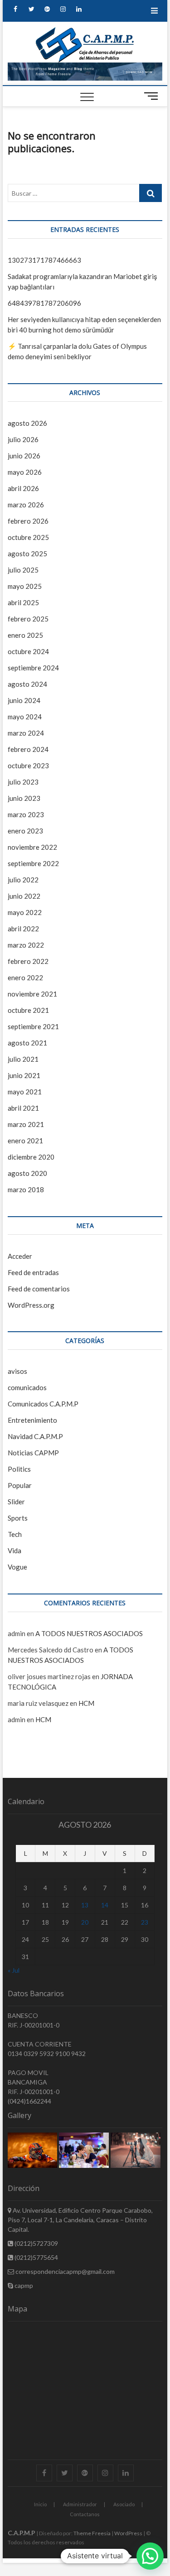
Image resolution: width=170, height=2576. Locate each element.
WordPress (128, 2533)
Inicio (40, 2504)
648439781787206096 (44, 303)
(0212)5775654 (36, 2257)
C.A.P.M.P (22, 2533)
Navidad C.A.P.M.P (35, 1436)
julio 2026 (23, 439)
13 (85, 1905)
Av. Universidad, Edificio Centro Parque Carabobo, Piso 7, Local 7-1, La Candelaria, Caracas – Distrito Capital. (80, 2220)
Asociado (124, 2504)
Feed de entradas (33, 1272)
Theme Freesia (92, 2533)
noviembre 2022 (32, 847)
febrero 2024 (28, 749)
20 (85, 1922)
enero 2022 (25, 977)
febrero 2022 (28, 961)
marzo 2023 (26, 814)
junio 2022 (24, 896)
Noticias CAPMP (33, 1453)
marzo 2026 (26, 505)
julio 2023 (23, 782)
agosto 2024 (27, 684)
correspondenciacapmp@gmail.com (64, 2271)
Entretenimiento (32, 1420)
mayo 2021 (25, 1092)
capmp (23, 2285)
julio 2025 (23, 570)
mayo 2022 (25, 912)
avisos (17, 1371)
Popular (20, 1485)
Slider (16, 1502)
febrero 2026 (28, 521)
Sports (18, 1518)
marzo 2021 (26, 1124)
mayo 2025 (25, 586)
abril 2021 (23, 1108)
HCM (86, 1703)
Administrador (80, 2504)
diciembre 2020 (31, 1157)
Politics (19, 1469)
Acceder (20, 1256)
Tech (15, 1534)
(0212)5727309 (36, 2243)
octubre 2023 (28, 766)
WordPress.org (31, 1305)
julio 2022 (23, 880)
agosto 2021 (27, 1043)
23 (145, 1922)
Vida (15, 1550)
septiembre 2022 (33, 863)
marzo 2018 (26, 1189)
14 (105, 1905)
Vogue (17, 1567)
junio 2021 (24, 1075)
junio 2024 (24, 700)
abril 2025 (23, 602)
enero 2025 (25, 635)
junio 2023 (24, 798)
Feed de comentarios (39, 1289)
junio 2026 (24, 456)
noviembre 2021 (32, 994)
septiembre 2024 (33, 668)
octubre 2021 (28, 1010)
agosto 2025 (27, 554)
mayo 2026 (25, 472)
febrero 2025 (28, 619)
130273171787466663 (44, 260)
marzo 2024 (26, 733)
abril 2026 (23, 488)
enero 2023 (25, 831)
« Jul (14, 1970)
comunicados (27, 1387)
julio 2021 (23, 1059)
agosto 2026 (27, 423)
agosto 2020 (27, 1173)
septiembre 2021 (33, 1026)
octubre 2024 (28, 651)
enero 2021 (25, 1141)
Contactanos (85, 2514)
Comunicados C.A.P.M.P (43, 1404)
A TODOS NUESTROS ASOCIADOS (89, 1633)
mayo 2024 (25, 717)
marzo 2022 (26, 945)
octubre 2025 (28, 537)
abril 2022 (23, 929)
